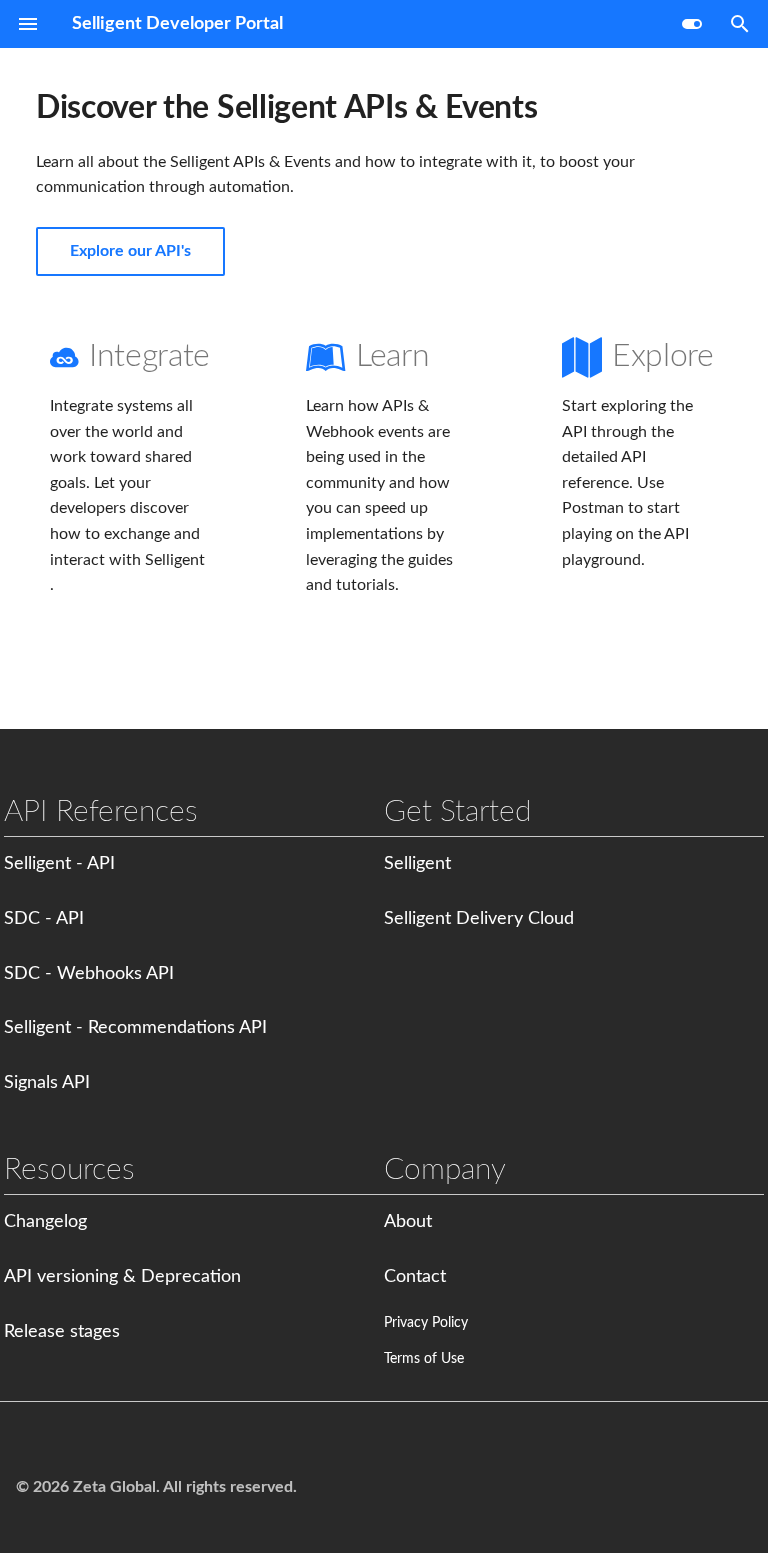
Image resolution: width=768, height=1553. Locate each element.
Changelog (45, 1222)
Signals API (47, 1083)
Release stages (62, 1332)
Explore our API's (130, 251)
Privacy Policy (426, 1323)
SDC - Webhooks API (89, 974)
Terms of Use (424, 1359)
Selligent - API (59, 864)
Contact (415, 1277)
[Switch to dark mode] (692, 24)
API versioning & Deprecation (122, 1277)
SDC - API (44, 919)
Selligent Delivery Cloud (479, 919)
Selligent (417, 864)
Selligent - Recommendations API (135, 1028)
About (408, 1222)
